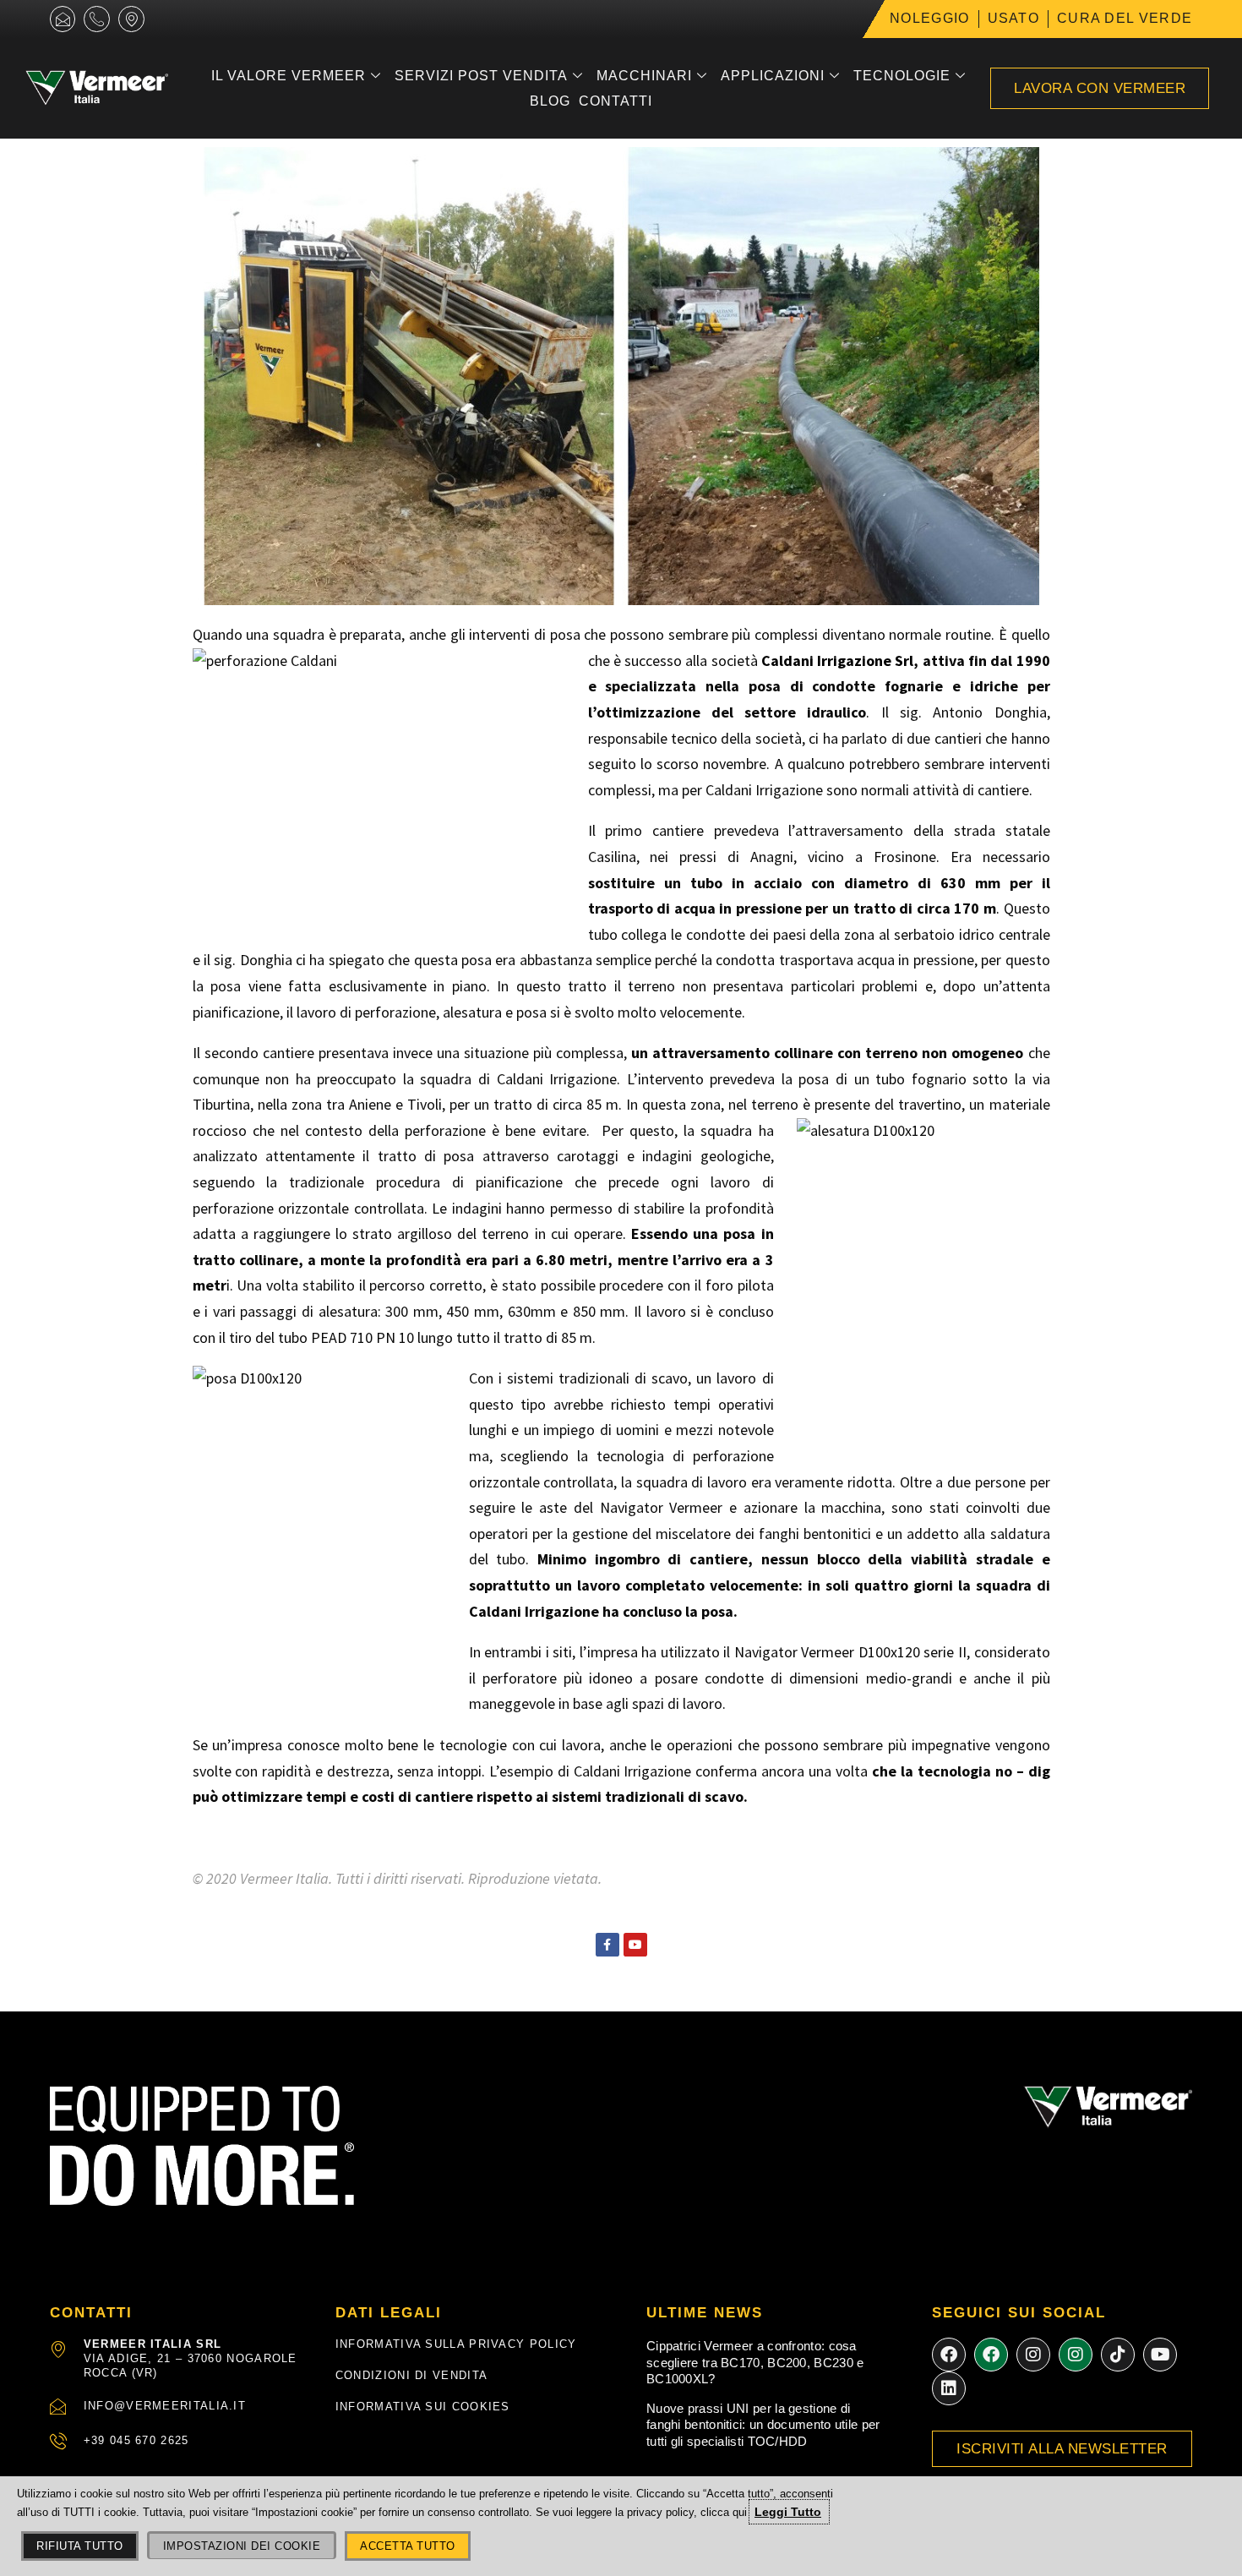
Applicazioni (773, 76)
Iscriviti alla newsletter (1062, 2449)
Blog (550, 101)
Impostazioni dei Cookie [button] (242, 2546)
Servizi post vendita (481, 76)
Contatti (616, 101)
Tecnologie (902, 76)
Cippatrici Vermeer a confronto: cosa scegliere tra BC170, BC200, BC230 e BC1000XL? (755, 2362)
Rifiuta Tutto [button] (80, 2546)
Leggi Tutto (788, 2512)
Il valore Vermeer (289, 76)
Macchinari (644, 76)
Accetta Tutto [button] (408, 2546)
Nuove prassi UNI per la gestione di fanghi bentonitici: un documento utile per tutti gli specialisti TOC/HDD (763, 2425)
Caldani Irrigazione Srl (838, 660)
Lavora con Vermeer (1100, 88)
